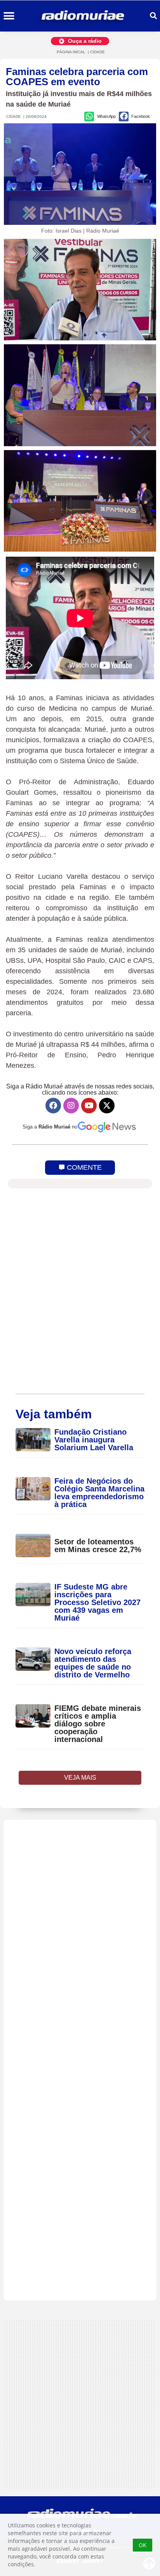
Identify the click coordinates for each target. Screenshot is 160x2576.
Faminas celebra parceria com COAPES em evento (77, 77)
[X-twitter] (107, 1106)
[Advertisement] (80, 2060)
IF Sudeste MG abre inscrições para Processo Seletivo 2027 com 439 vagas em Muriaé (97, 1602)
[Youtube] (89, 1106)
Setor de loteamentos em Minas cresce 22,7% (99, 1546)
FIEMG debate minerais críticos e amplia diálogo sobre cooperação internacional (98, 1724)
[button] (9, 16)
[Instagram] (71, 1106)
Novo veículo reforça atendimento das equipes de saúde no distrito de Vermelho (93, 1663)
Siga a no (50, 1127)
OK (143, 2545)
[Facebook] (53, 1106)
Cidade (97, 52)
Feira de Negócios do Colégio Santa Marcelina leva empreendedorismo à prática (99, 1493)
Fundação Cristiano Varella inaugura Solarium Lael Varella (94, 1440)
